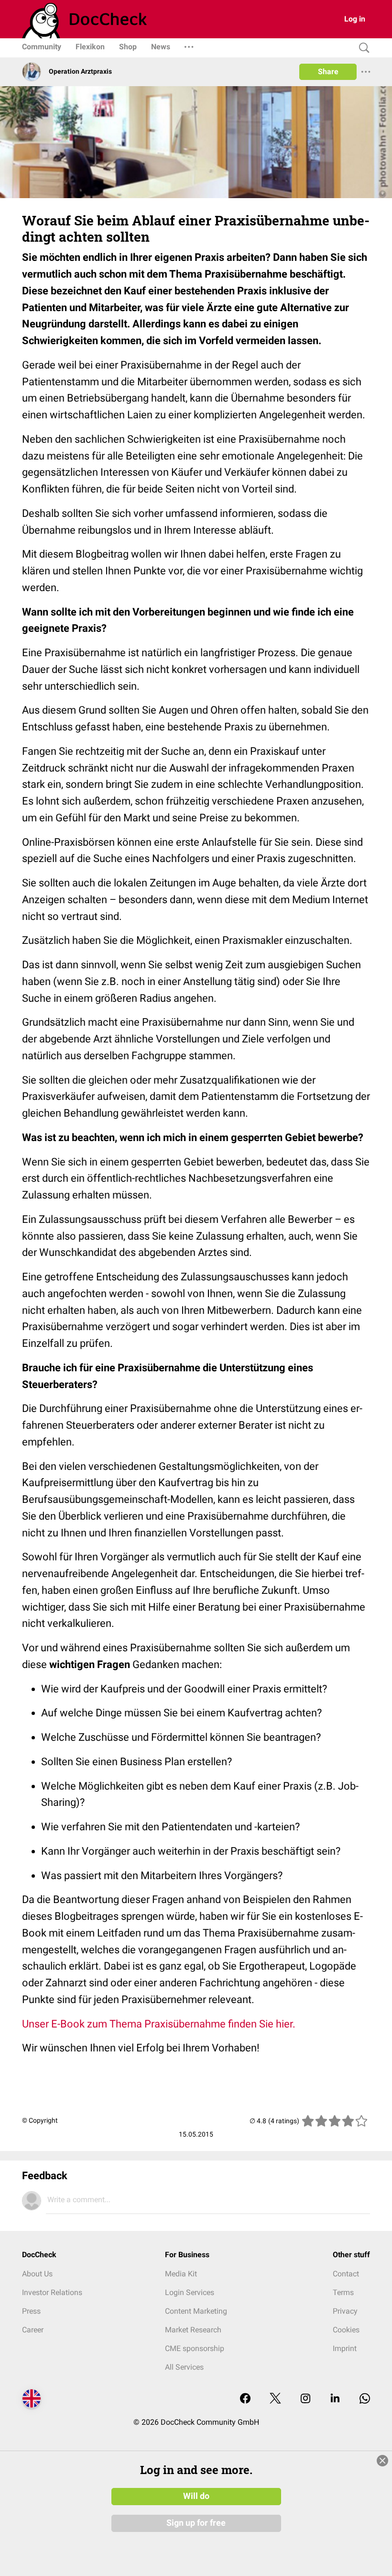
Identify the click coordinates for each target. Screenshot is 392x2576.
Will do (196, 2496)
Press (31, 2311)
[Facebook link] (245, 2399)
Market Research (193, 2330)
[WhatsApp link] (365, 2399)
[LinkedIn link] (335, 2399)
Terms (343, 2292)
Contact (346, 2274)
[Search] (362, 48)
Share (328, 72)
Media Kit (181, 2274)
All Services (184, 2367)
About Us (37, 2274)
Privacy (345, 2311)
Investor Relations (52, 2292)
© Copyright (40, 2120)
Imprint (345, 2348)
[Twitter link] (275, 2399)
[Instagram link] (305, 2399)
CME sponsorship (195, 2348)
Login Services (190, 2292)
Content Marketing (196, 2311)
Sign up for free (196, 2523)
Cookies (346, 2330)
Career (33, 2330)
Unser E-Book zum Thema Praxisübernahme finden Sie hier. (159, 2024)
